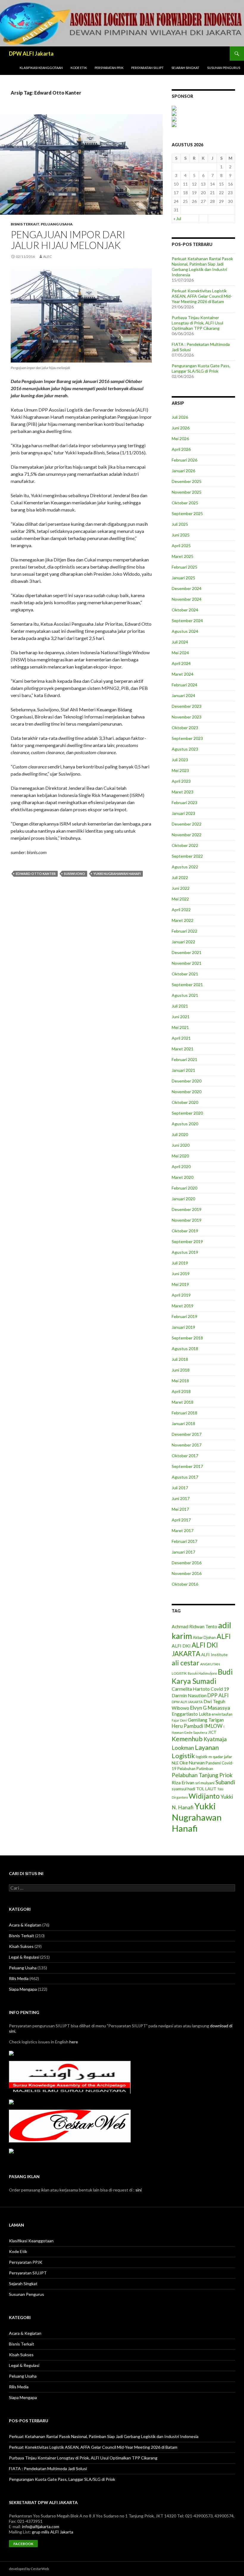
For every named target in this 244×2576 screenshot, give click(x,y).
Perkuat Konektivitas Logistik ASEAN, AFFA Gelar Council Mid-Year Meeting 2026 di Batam (202, 296)
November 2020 (187, 1092)
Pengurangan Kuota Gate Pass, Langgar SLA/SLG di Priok (201, 368)
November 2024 (187, 599)
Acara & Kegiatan (25, 1925)
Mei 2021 (180, 1027)
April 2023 (181, 781)
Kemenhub (187, 1739)
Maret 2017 (183, 1531)
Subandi (225, 1782)
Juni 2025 (181, 535)
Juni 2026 (181, 428)
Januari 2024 (183, 695)
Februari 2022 (184, 931)
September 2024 (187, 621)
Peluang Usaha (57, 224)
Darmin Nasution (189, 1695)
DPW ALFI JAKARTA (187, 1702)
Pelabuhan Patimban (195, 1769)
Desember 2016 (187, 1563)
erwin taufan (222, 1714)
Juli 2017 (180, 1488)
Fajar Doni (179, 1720)
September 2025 (187, 513)
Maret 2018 (183, 1402)
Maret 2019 (183, 1306)
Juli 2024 (180, 642)
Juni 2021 (181, 1017)
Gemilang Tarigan (206, 1720)
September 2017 (187, 1466)
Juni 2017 (181, 1498)
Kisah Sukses (21, 1946)
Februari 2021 (184, 1059)
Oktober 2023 (185, 728)
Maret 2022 (183, 920)
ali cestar (186, 1663)
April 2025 (181, 546)
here (74, 2042)
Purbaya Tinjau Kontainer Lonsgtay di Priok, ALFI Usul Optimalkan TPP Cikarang (197, 323)
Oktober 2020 (185, 1102)
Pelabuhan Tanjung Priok (202, 1775)
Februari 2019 (184, 1316)
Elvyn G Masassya (210, 1708)
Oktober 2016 (185, 1584)
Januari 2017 (183, 1552)
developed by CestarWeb (29, 2569)
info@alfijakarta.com (41, 2526)
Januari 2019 (183, 1327)
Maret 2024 (183, 674)
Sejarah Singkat (185, 68)
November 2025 (187, 492)
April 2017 (181, 1520)
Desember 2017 (187, 1434)
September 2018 (187, 1338)
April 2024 (181, 663)
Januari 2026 (183, 471)
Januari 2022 (183, 942)
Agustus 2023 (185, 749)
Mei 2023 (180, 770)
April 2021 (181, 1038)
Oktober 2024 (185, 610)
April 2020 (181, 1167)
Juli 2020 (180, 1134)
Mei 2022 (180, 899)
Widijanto (204, 1796)
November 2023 (187, 717)
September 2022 (187, 856)
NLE (175, 1763)
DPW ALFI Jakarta (31, 54)
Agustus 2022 (185, 867)
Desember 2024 (187, 588)
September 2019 (187, 1241)
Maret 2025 (183, 556)
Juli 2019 (180, 1263)
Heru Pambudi (187, 1726)
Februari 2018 (184, 1413)
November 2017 (187, 1445)
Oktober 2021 (185, 974)
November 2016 (187, 1573)
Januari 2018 (183, 1423)
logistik (202, 1757)
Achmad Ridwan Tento (194, 1626)
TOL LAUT (206, 1789)
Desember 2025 (187, 481)
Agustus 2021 (185, 995)
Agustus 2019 (185, 1252)
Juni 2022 (181, 888)
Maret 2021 (183, 1049)
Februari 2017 (184, 1541)
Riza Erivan (183, 1782)
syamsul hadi (183, 1789)
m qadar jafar (220, 1757)
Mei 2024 (180, 653)
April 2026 (181, 449)
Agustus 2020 (185, 1124)
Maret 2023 (183, 792)
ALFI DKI (181, 1646)
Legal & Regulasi (24, 1957)
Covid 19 (220, 1689)
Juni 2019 (181, 1274)
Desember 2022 (187, 824)
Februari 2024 (184, 685)
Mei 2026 (180, 439)
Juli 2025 (180, 524)
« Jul (177, 218)
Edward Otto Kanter (36, 874)
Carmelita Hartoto (191, 1689)
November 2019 (187, 1220)
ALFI (224, 1636)
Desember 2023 (187, 706)
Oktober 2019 (185, 1231)
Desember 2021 (187, 952)
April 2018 (181, 1391)
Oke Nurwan (192, 1763)
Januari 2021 (183, 1070)
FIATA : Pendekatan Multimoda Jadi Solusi (48, 2468)
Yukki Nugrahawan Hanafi (117, 874)
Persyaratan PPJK (109, 68)
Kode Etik (79, 68)
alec (47, 256)
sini (139, 2190)
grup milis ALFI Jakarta (53, 2532)
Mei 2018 (180, 1381)
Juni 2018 (181, 1370)
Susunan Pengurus (224, 68)
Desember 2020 (187, 1081)
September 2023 (187, 738)
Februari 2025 (184, 567)
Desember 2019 (187, 1209)
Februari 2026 (184, 460)
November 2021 (187, 963)
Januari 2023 (183, 813)
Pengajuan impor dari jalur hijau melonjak (68, 240)
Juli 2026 (180, 417)
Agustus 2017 (185, 1477)
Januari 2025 (183, 578)
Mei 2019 (180, 1284)
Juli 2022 (180, 877)
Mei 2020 (180, 1156)
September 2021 (187, 985)
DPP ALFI (218, 1695)
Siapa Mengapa (23, 1989)
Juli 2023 (180, 760)
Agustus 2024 (185, 631)
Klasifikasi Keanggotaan (41, 68)
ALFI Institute (214, 1655)
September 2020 (187, 1113)
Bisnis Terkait (25, 224)
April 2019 (181, 1295)
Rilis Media (19, 1978)
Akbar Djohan (204, 1638)
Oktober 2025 (185, 503)
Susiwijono (75, 874)
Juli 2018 (180, 1359)
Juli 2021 (180, 1006)
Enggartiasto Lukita (191, 1714)
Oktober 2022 (185, 845)
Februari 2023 (184, 803)
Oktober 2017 (185, 1456)
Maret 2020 (183, 1177)
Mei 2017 (180, 1509)
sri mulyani (205, 1783)
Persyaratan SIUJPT (147, 68)
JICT (212, 1732)
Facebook (23, 2544)
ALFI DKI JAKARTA (195, 1649)
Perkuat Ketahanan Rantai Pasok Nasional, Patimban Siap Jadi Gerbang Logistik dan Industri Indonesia (202, 267)
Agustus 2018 (185, 1349)
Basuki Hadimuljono (202, 1673)
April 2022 (181, 910)
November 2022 (187, 835)
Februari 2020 (184, 1188)
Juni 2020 (181, 1145)
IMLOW (213, 1726)
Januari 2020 (183, 1199)
